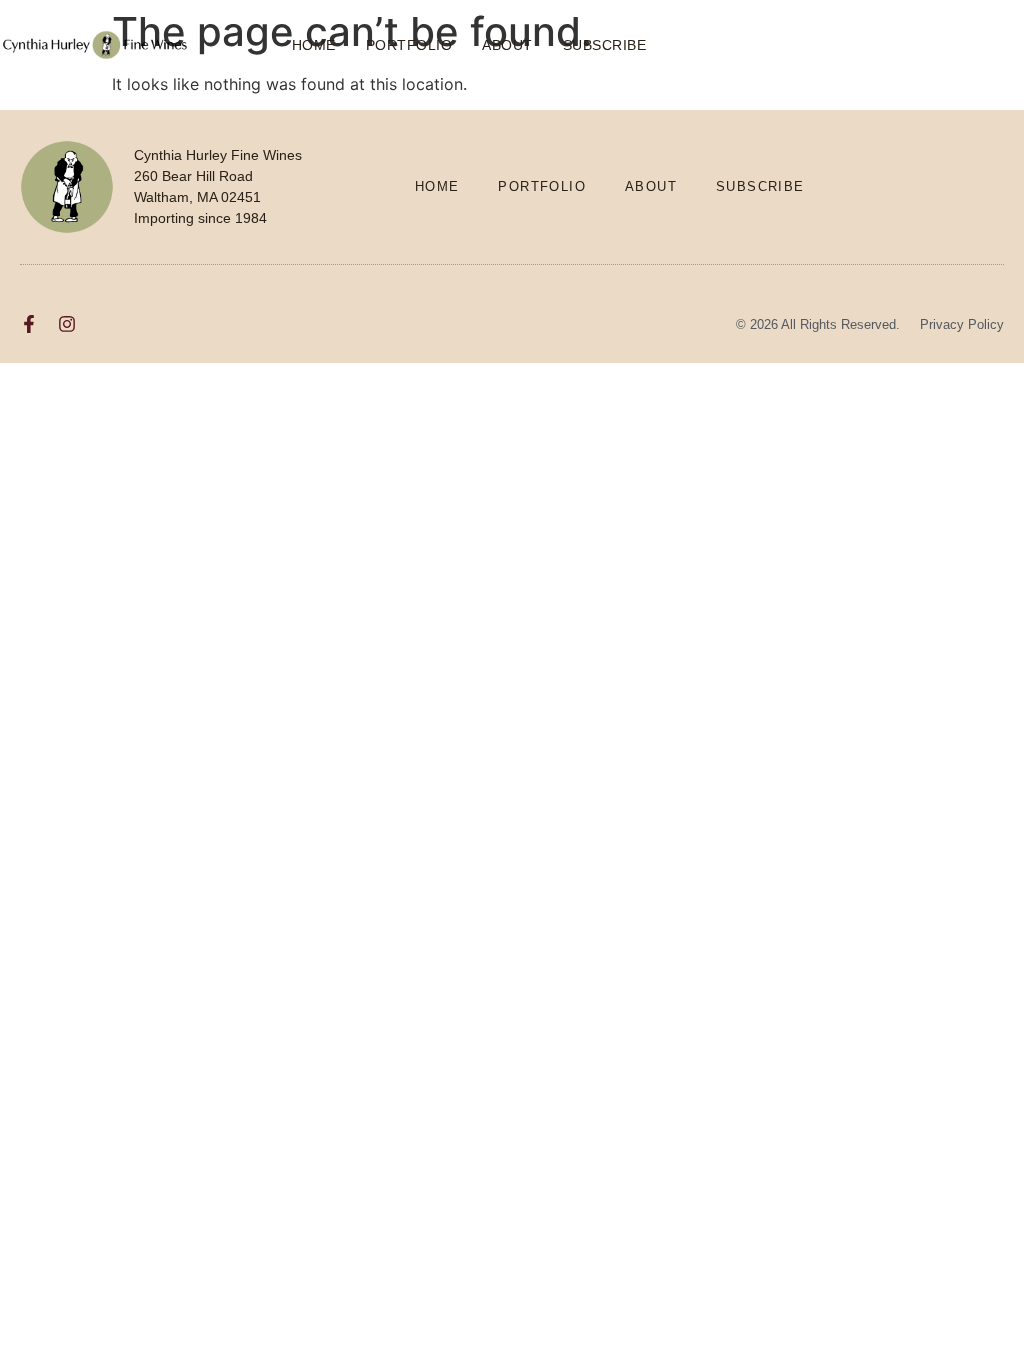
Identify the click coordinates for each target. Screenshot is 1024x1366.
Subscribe (605, 45)
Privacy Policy (962, 324)
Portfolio (409, 45)
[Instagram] (67, 324)
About (507, 45)
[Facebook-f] (29, 324)
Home (314, 45)
